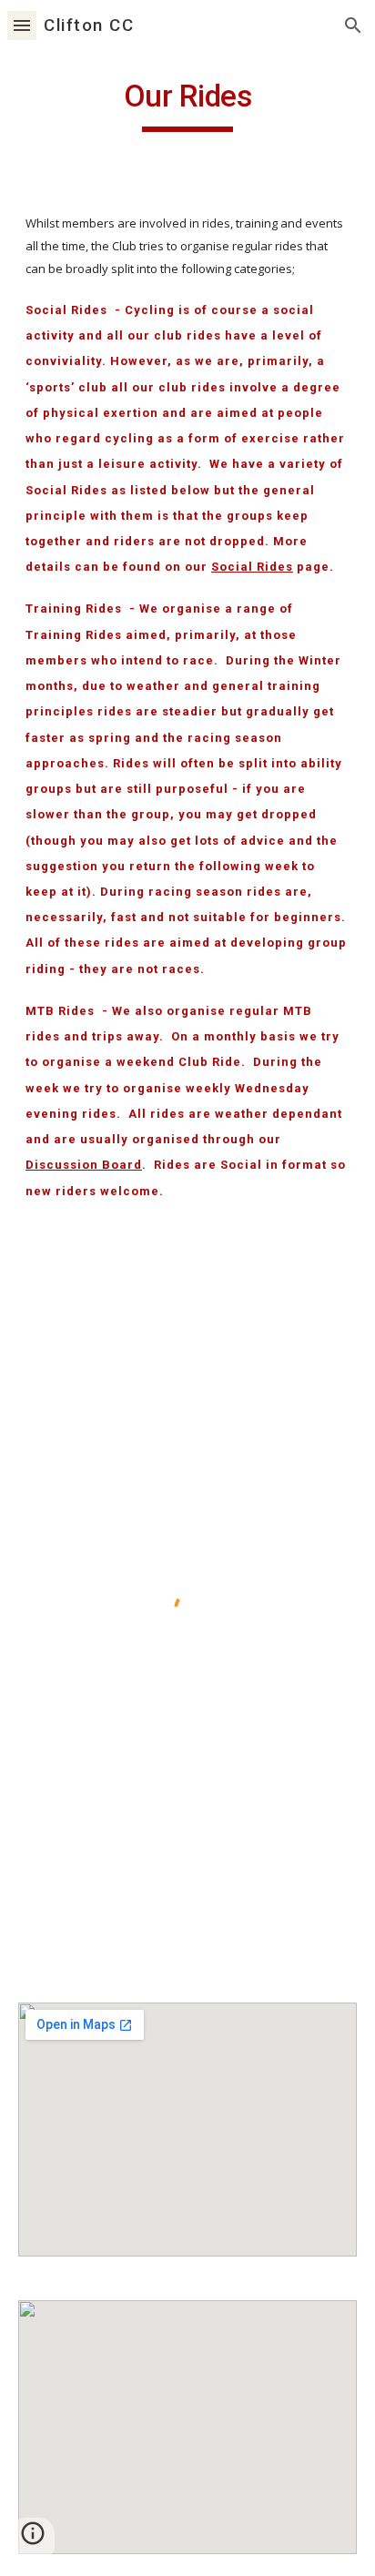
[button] (22, 25)
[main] (187, 105)
